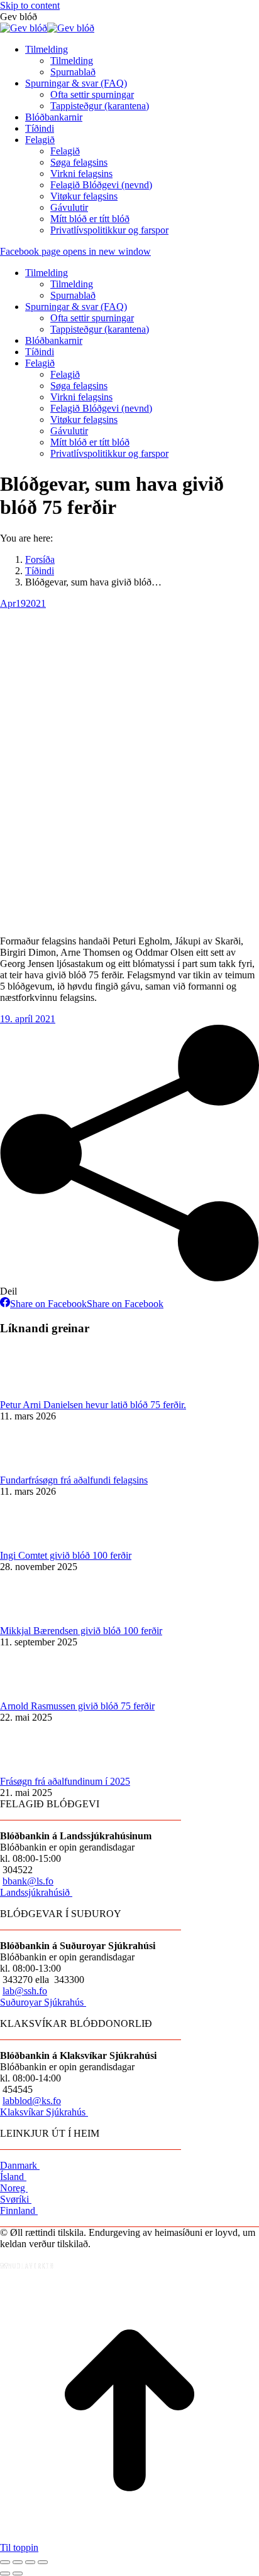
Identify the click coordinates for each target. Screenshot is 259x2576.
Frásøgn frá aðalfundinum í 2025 (65, 1781)
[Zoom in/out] (43, 2562)
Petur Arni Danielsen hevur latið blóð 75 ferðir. (93, 1405)
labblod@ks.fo (32, 2101)
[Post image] (35, 1393)
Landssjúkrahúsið (36, 1892)
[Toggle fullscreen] (30, 2562)
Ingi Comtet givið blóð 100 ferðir (66, 1555)
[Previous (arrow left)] (5, 2573)
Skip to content (30, 5)
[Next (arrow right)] (18, 2573)
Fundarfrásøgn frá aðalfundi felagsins (74, 1480)
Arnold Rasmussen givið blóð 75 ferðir (77, 1706)
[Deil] (18, 2562)
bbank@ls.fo (28, 1881)
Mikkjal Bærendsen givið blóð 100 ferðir (81, 1631)
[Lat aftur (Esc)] (5, 2562)
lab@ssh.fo (25, 1991)
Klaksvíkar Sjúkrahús (44, 2112)
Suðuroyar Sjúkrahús (43, 2002)
